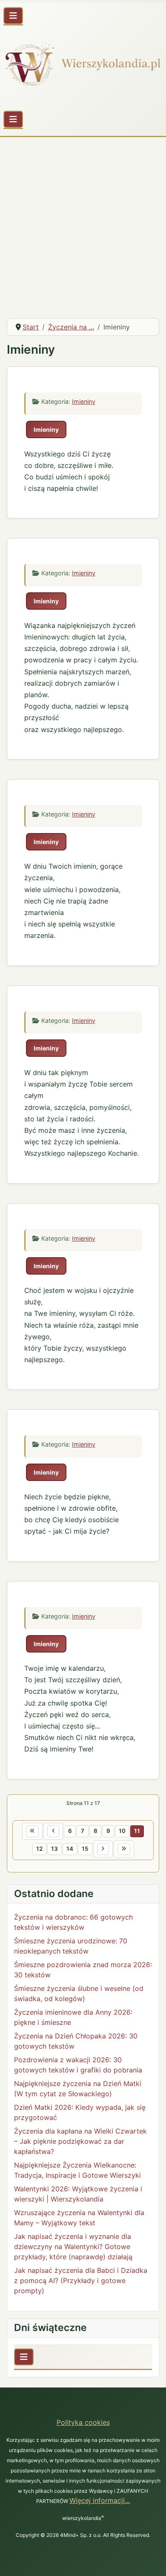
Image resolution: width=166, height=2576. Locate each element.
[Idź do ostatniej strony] (124, 1849)
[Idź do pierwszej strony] (32, 1831)
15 (85, 1849)
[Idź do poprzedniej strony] (53, 1831)
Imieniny (84, 401)
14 (70, 1849)
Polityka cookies (83, 2422)
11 (137, 1831)
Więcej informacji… (100, 2500)
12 (39, 1849)
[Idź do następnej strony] (103, 1849)
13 (54, 1849)
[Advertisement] (83, 224)
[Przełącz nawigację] (13, 16)
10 (122, 1831)
